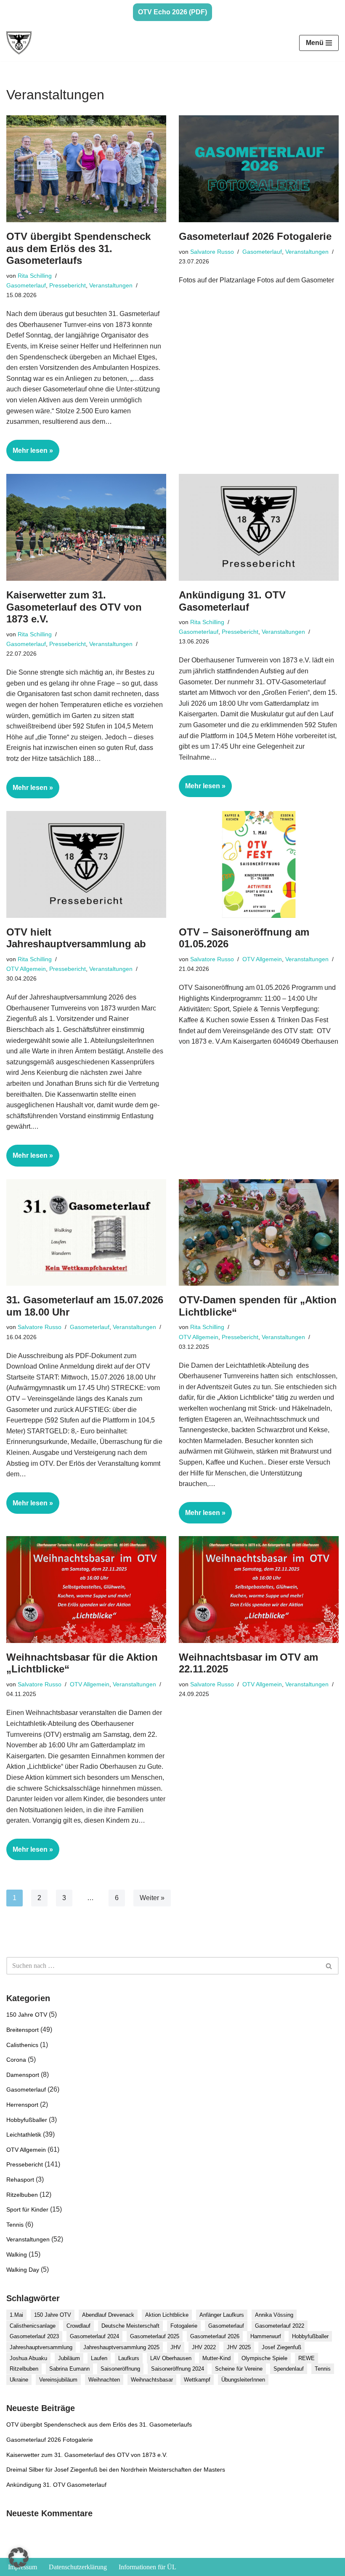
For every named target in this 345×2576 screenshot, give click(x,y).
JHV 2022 (204, 2347)
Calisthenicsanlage (33, 2326)
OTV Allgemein (26, 969)
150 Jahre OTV (27, 2015)
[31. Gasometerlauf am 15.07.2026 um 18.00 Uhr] (86, 1232)
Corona (16, 2060)
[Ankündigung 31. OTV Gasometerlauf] (259, 527)
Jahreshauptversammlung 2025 (121, 2347)
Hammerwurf (266, 2336)
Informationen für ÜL (147, 2567)
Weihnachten (104, 2380)
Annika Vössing (274, 2315)
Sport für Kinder (27, 2209)
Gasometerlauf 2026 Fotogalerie (255, 236)
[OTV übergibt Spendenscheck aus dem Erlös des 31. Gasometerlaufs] (86, 169)
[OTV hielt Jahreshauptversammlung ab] (86, 864)
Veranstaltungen (111, 285)
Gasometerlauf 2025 (155, 2336)
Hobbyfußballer (27, 2120)
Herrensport (22, 2105)
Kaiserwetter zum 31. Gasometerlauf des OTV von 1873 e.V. (74, 607)
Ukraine (19, 2380)
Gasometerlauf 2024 (94, 2336)
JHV (176, 2347)
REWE (307, 2358)
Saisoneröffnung (120, 2369)
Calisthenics (22, 2045)
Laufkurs (129, 2358)
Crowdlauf (78, 2326)
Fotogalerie (184, 2326)
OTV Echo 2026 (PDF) (172, 12)
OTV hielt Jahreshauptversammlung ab (76, 938)
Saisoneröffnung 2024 (178, 2369)
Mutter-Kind (216, 2358)
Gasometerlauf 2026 (215, 2336)
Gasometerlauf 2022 (280, 2326)
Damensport (23, 2075)
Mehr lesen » (30, 454)
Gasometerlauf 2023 (34, 2336)
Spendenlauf (289, 2369)
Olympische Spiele (264, 2358)
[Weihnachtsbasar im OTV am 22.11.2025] (259, 1589)
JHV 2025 (239, 2347)
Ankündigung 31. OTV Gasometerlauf (232, 601)
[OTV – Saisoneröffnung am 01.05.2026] (259, 864)
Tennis (15, 2225)
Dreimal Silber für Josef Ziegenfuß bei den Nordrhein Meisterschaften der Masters (116, 2470)
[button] (19, 2557)
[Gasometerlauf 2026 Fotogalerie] (259, 169)
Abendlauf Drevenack (108, 2315)
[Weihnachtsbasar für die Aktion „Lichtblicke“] (86, 1589)
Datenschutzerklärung (78, 2567)
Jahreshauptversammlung (41, 2347)
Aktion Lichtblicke (167, 2315)
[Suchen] (329, 1966)
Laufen (99, 2358)
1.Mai (16, 2315)
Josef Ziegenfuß (281, 2347)
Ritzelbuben (22, 2195)
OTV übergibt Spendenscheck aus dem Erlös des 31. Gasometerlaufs (78, 249)
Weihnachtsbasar (152, 2380)
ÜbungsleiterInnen (243, 2380)
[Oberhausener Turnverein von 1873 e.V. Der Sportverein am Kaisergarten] (19, 43)
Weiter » (152, 1898)
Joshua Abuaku (28, 2358)
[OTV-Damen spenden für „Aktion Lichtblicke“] (259, 1232)
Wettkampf (197, 2380)
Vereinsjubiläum (58, 2380)
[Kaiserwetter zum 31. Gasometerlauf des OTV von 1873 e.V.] (86, 527)
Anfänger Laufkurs (222, 2315)
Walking (17, 2254)
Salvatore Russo (212, 252)
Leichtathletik (24, 2135)
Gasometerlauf (26, 285)
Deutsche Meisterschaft (130, 2326)
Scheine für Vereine (239, 2369)
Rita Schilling (35, 276)
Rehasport (20, 2180)
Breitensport (23, 2030)
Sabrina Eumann (69, 2369)
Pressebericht (68, 285)
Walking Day (23, 2270)
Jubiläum (69, 2358)
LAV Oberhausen (171, 2358)
